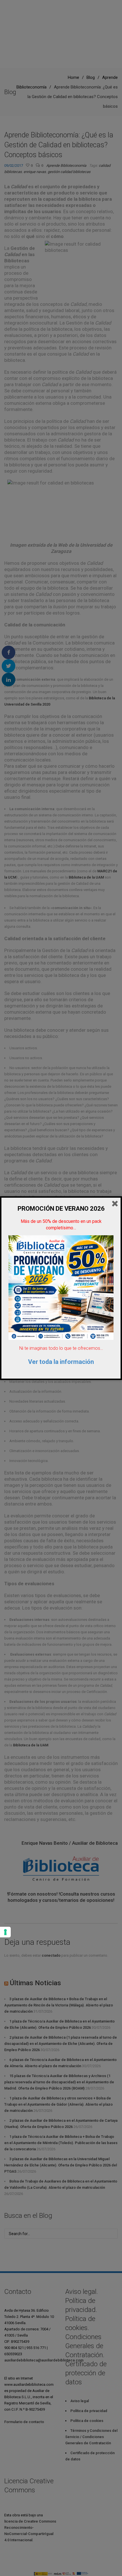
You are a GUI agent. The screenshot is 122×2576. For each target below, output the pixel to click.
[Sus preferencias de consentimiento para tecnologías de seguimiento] (5, 1932)
